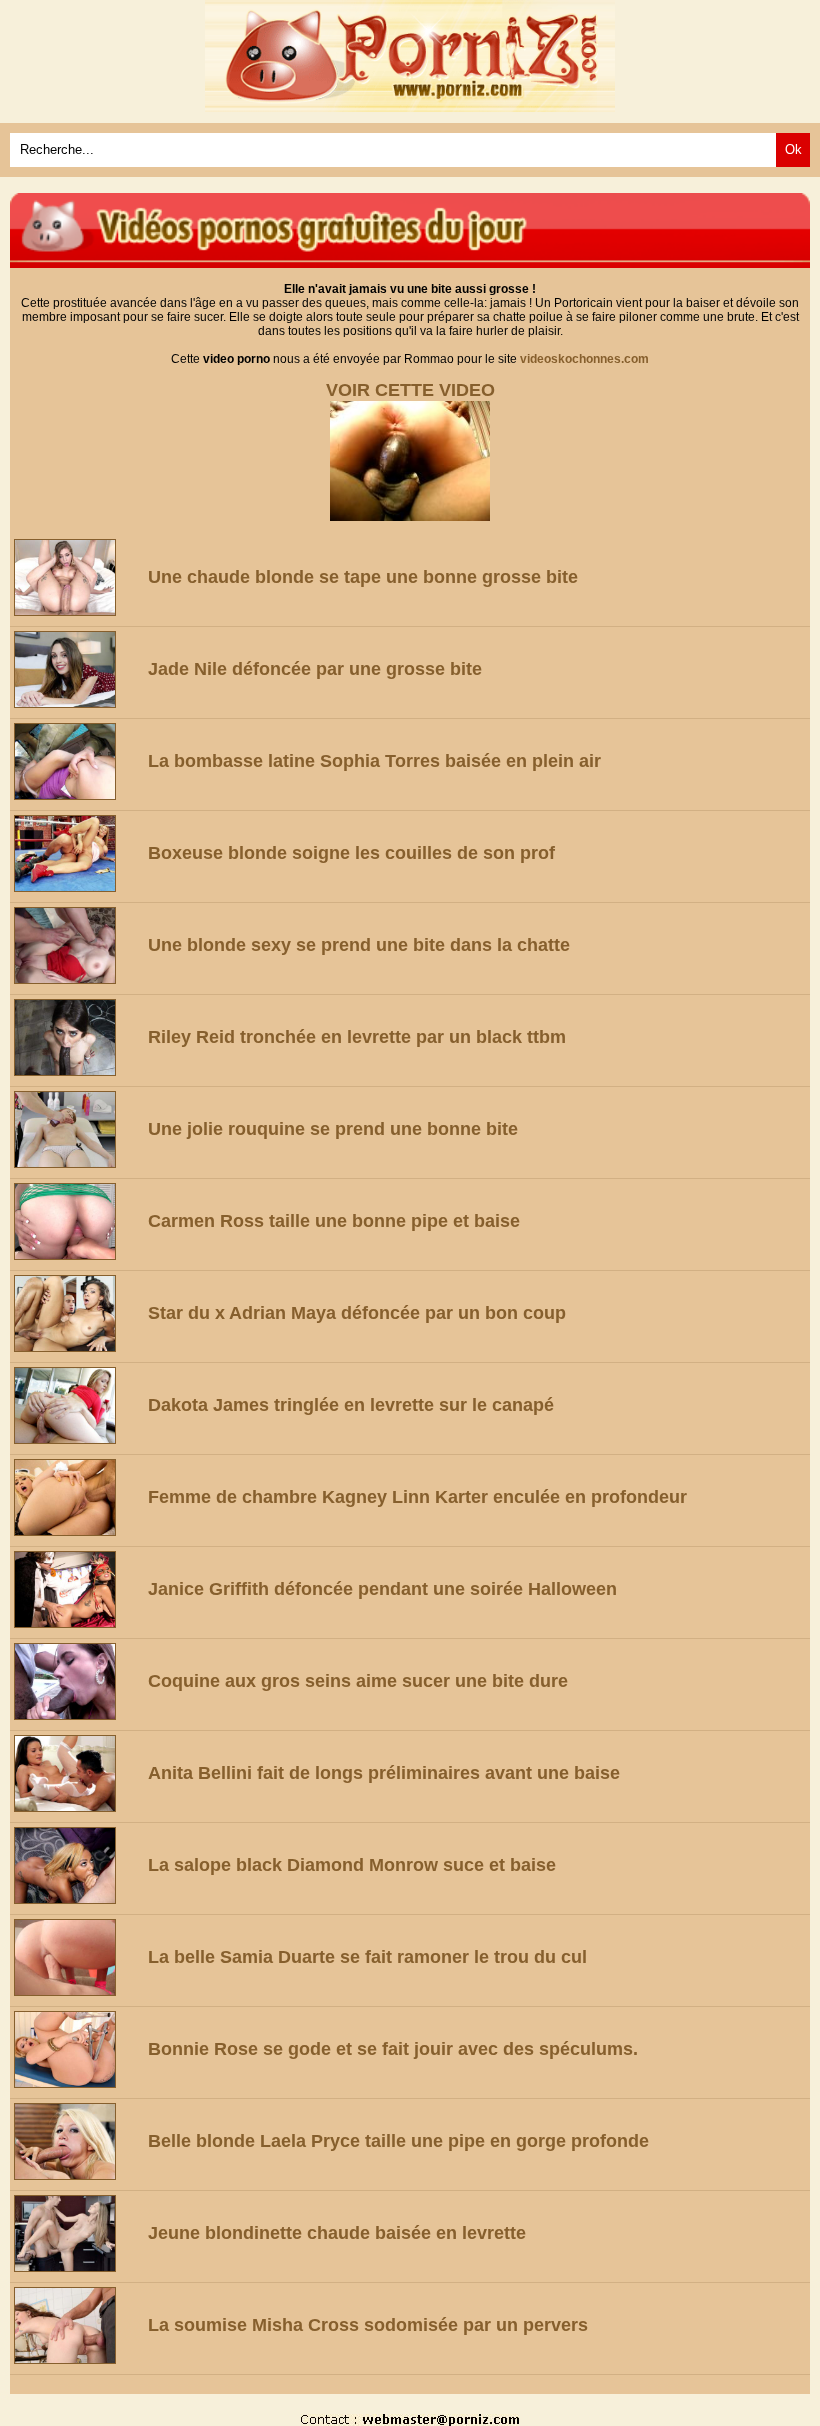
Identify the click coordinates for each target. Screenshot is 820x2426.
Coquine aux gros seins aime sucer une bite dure (358, 1681)
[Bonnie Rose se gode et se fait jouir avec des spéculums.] (77, 2049)
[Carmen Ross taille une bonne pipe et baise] (77, 1221)
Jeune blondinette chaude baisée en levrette (337, 2233)
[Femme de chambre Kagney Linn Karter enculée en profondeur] (77, 1497)
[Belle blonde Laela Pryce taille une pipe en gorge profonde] (77, 2141)
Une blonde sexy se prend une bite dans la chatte (359, 945)
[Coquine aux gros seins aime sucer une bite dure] (77, 1681)
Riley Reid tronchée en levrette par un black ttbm (357, 1037)
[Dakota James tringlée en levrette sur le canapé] (77, 1405)
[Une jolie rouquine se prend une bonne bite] (77, 1129)
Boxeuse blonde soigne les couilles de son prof (351, 853)
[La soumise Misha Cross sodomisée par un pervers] (77, 2325)
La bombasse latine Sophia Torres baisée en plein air (374, 761)
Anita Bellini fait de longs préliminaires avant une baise (384, 1773)
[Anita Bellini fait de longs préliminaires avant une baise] (77, 1773)
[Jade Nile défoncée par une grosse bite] (77, 669)
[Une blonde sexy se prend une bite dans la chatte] (77, 945)
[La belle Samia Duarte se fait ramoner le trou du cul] (77, 1957)
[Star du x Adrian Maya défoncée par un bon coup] (77, 1313)
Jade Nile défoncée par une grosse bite (315, 669)
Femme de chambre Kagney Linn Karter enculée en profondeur (417, 1497)
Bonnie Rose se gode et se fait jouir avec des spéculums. (393, 2049)
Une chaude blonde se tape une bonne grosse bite (363, 577)
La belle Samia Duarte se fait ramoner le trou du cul (367, 1957)
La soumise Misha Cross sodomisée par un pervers (368, 2325)
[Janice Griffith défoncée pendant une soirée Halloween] (77, 1589)
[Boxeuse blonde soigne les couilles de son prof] (77, 853)
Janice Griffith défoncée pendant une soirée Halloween (382, 1589)
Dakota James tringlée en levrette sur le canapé (351, 1405)
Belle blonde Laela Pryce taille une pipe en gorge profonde (398, 2141)
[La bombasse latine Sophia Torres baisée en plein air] (77, 761)
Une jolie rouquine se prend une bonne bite (333, 1129)
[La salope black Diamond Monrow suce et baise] (77, 1865)
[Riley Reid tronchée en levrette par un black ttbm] (77, 1037)
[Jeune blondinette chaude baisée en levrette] (77, 2233)
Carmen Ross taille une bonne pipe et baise (334, 1221)
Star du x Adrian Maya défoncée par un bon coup (357, 1313)
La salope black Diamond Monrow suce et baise (352, 1865)
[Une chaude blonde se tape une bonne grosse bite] (77, 577)
